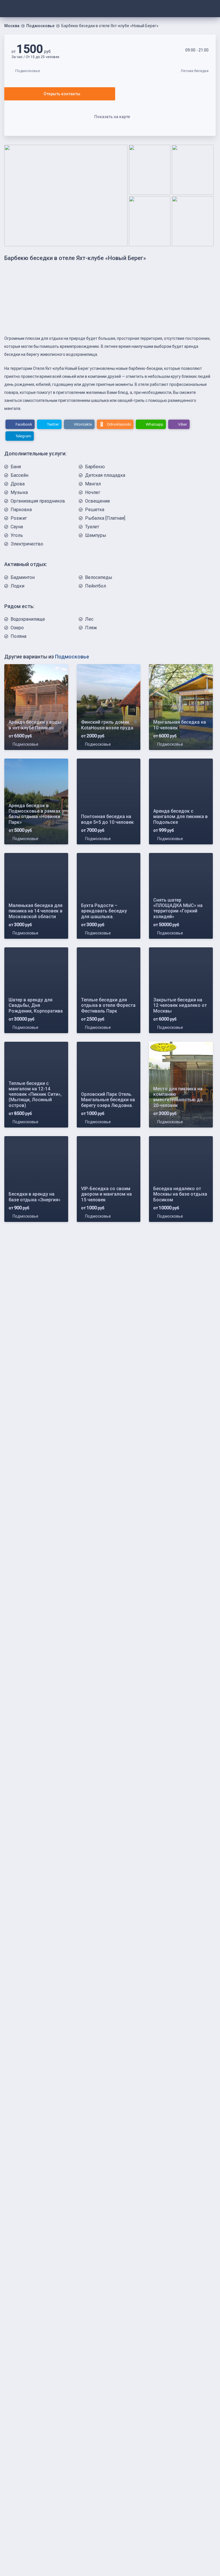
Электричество (27, 544)
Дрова (18, 484)
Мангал (93, 484)
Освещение (98, 501)
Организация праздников (38, 501)
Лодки (17, 586)
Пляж (91, 628)
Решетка (95, 510)
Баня (16, 467)
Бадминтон (23, 577)
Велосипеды (99, 577)
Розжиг (19, 518)
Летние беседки (195, 71)
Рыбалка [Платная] (105, 518)
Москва (12, 26)
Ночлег (93, 492)
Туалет (92, 527)
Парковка (21, 510)
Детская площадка (105, 475)
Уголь (17, 535)
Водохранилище (28, 619)
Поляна (18, 636)
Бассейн (19, 475)
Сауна (17, 527)
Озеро (17, 628)
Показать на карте (112, 117)
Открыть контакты (62, 94)
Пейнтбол (96, 586)
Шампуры (96, 535)
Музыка (19, 492)
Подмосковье (40, 26)
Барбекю (95, 467)
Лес (89, 619)
